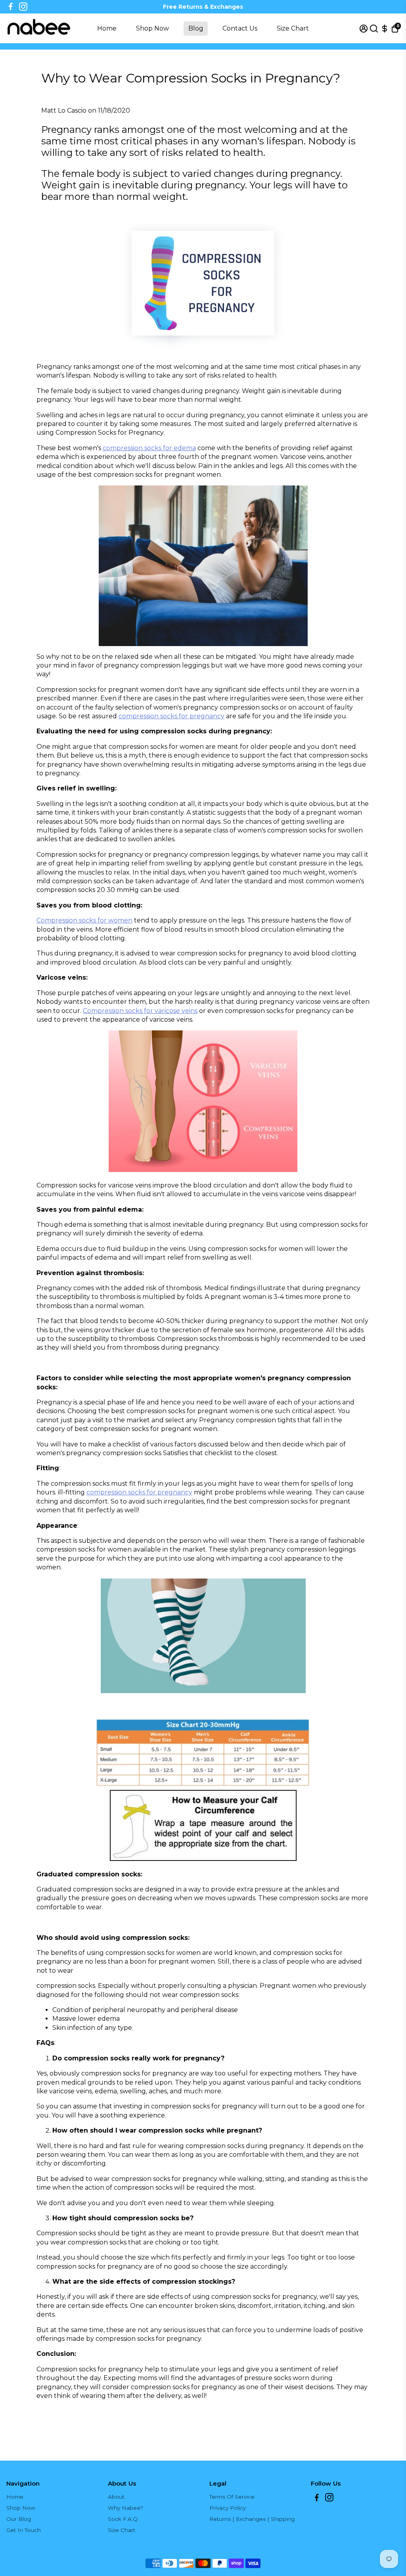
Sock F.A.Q (123, 2519)
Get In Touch (24, 2530)
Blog (196, 28)
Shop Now (152, 28)
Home (107, 28)
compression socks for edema (149, 448)
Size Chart (293, 28)
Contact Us (240, 28)
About (116, 2497)
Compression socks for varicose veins (140, 1011)
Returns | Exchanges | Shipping (252, 2519)
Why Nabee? (125, 2508)
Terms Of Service (232, 2497)
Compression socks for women (84, 920)
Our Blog (19, 2519)
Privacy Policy (228, 2508)
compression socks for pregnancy (171, 716)
